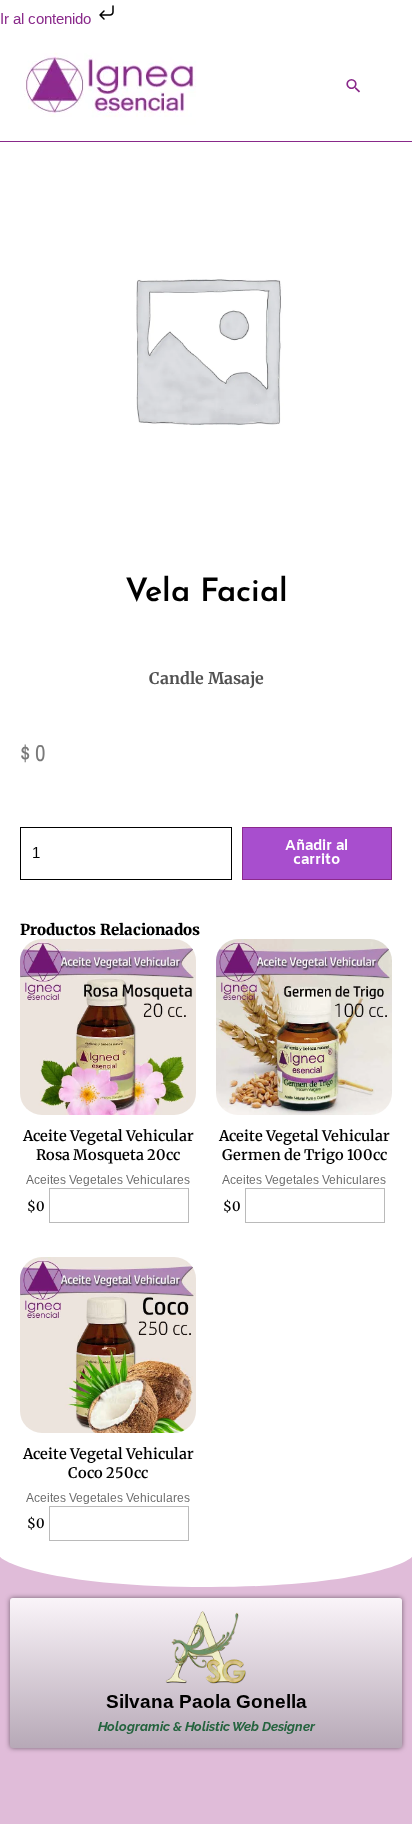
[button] (353, 85)
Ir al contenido (47, 19)
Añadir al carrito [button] (119, 1206)
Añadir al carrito (316, 853)
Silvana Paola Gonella (206, 1701)
